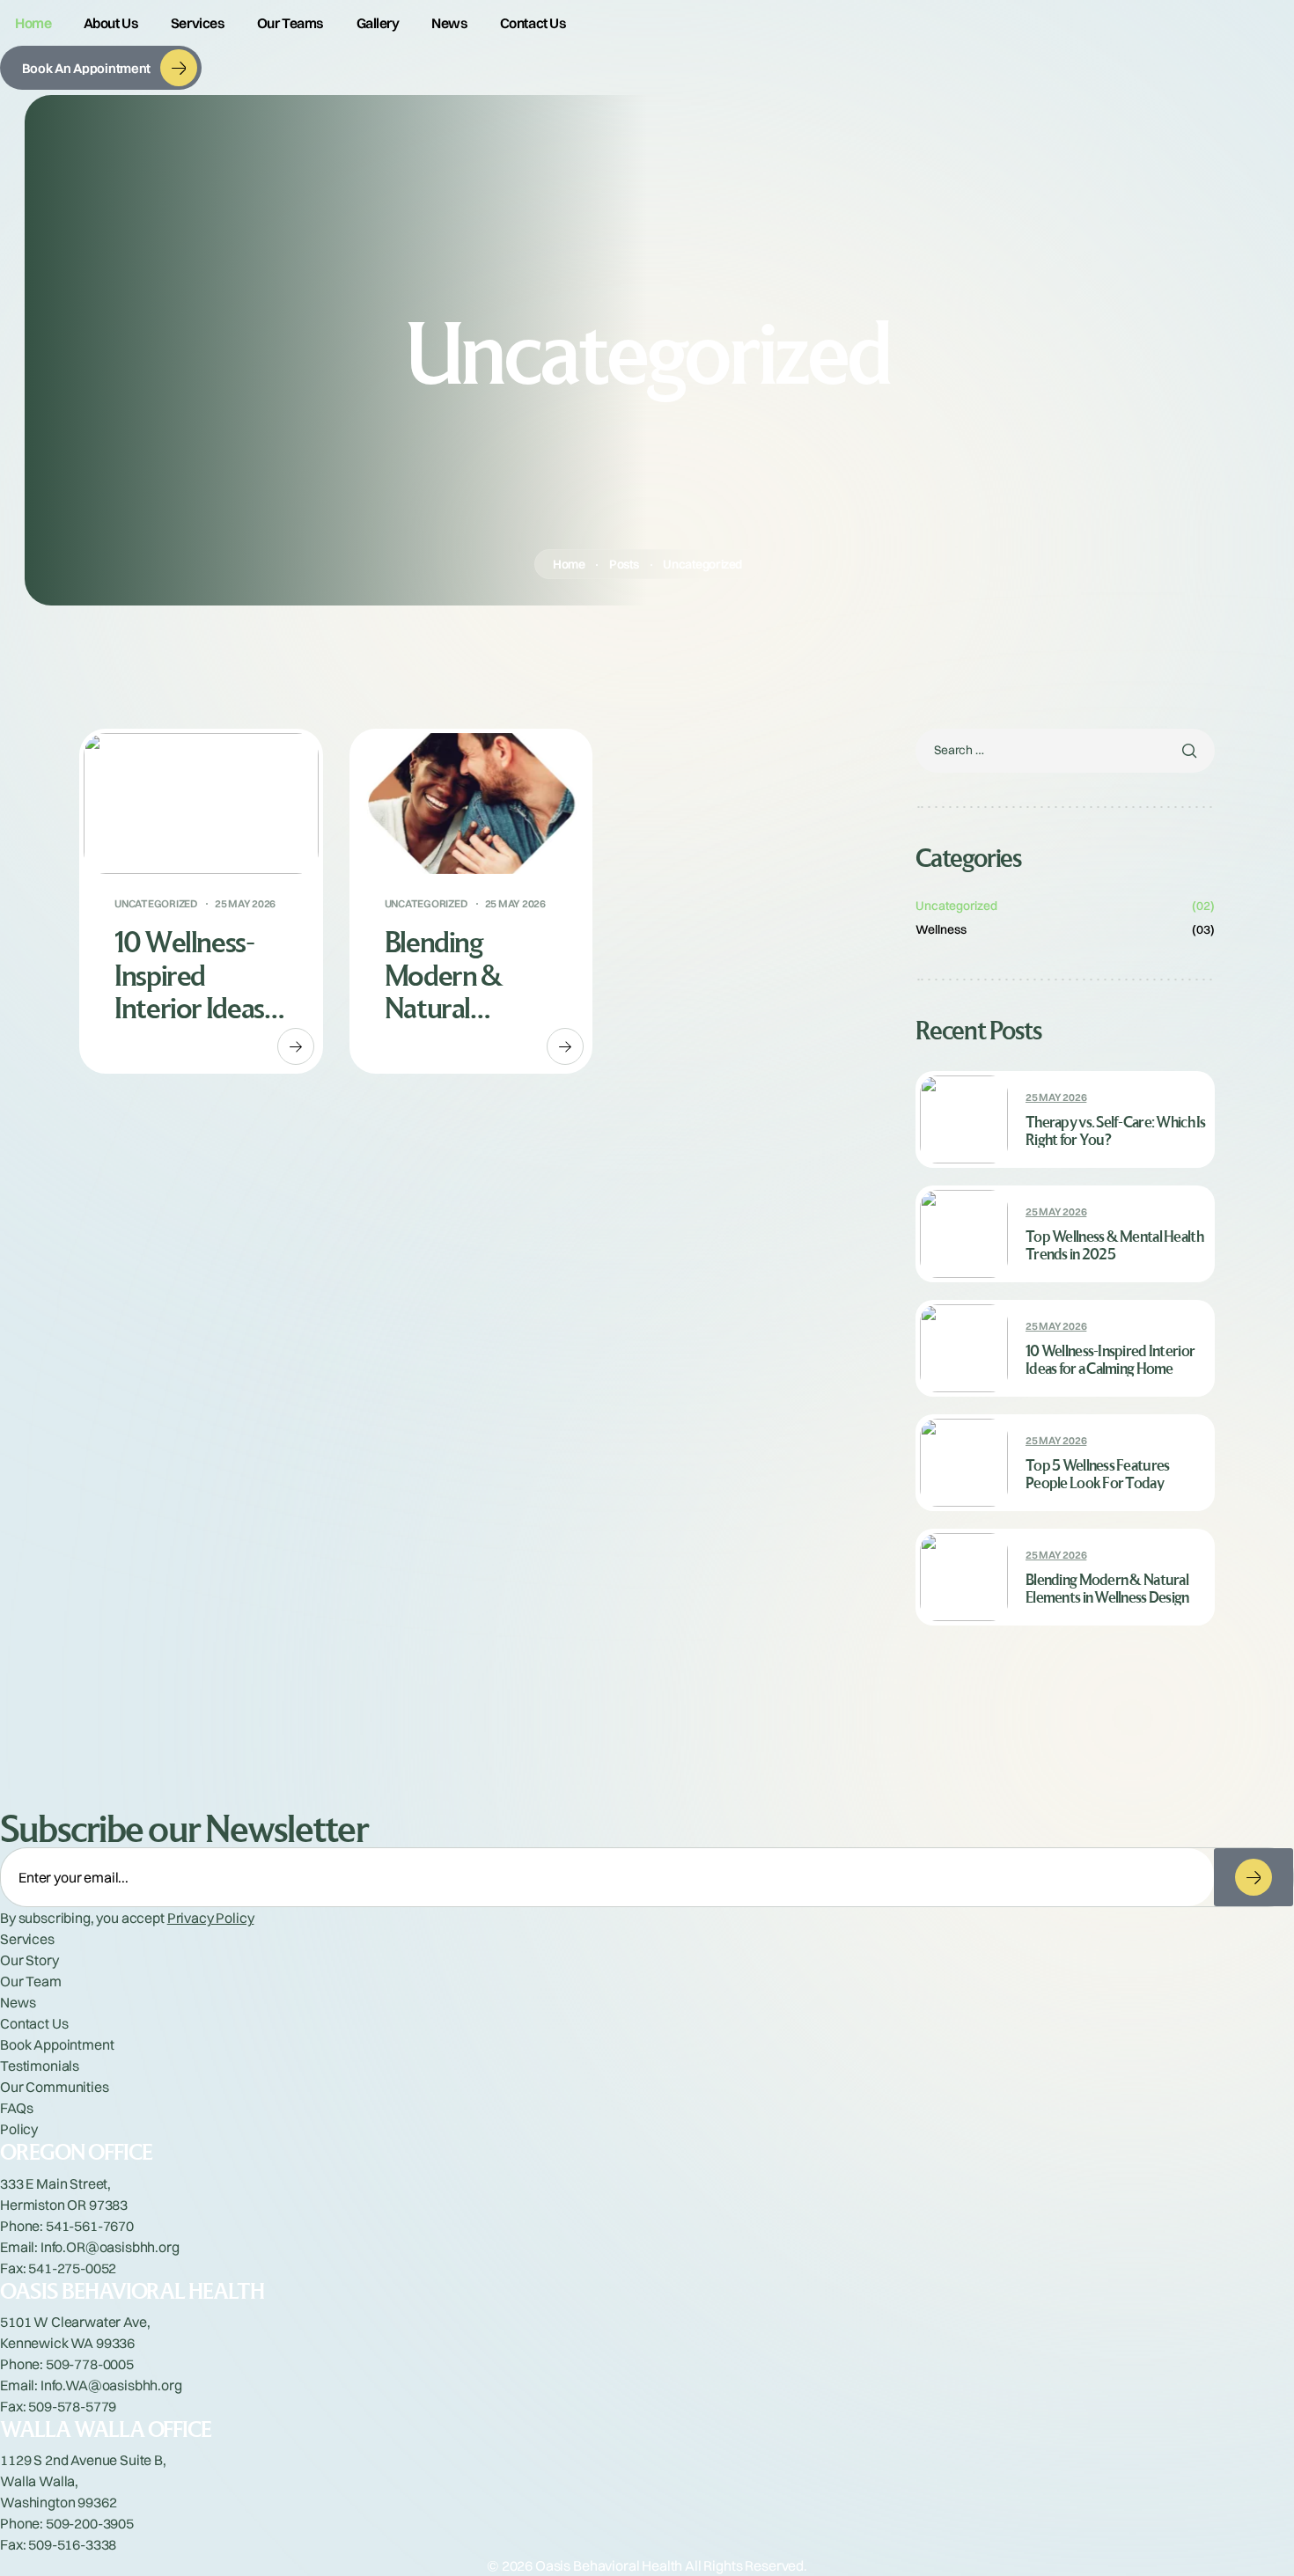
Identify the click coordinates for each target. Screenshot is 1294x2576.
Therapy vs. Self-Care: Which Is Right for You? (1116, 1131)
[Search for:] (1065, 750)
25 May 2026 (245, 904)
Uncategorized (156, 904)
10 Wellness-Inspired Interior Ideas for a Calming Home (189, 974)
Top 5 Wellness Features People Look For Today (1097, 1474)
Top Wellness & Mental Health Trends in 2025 (1114, 1245)
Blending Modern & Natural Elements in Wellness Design (448, 974)
